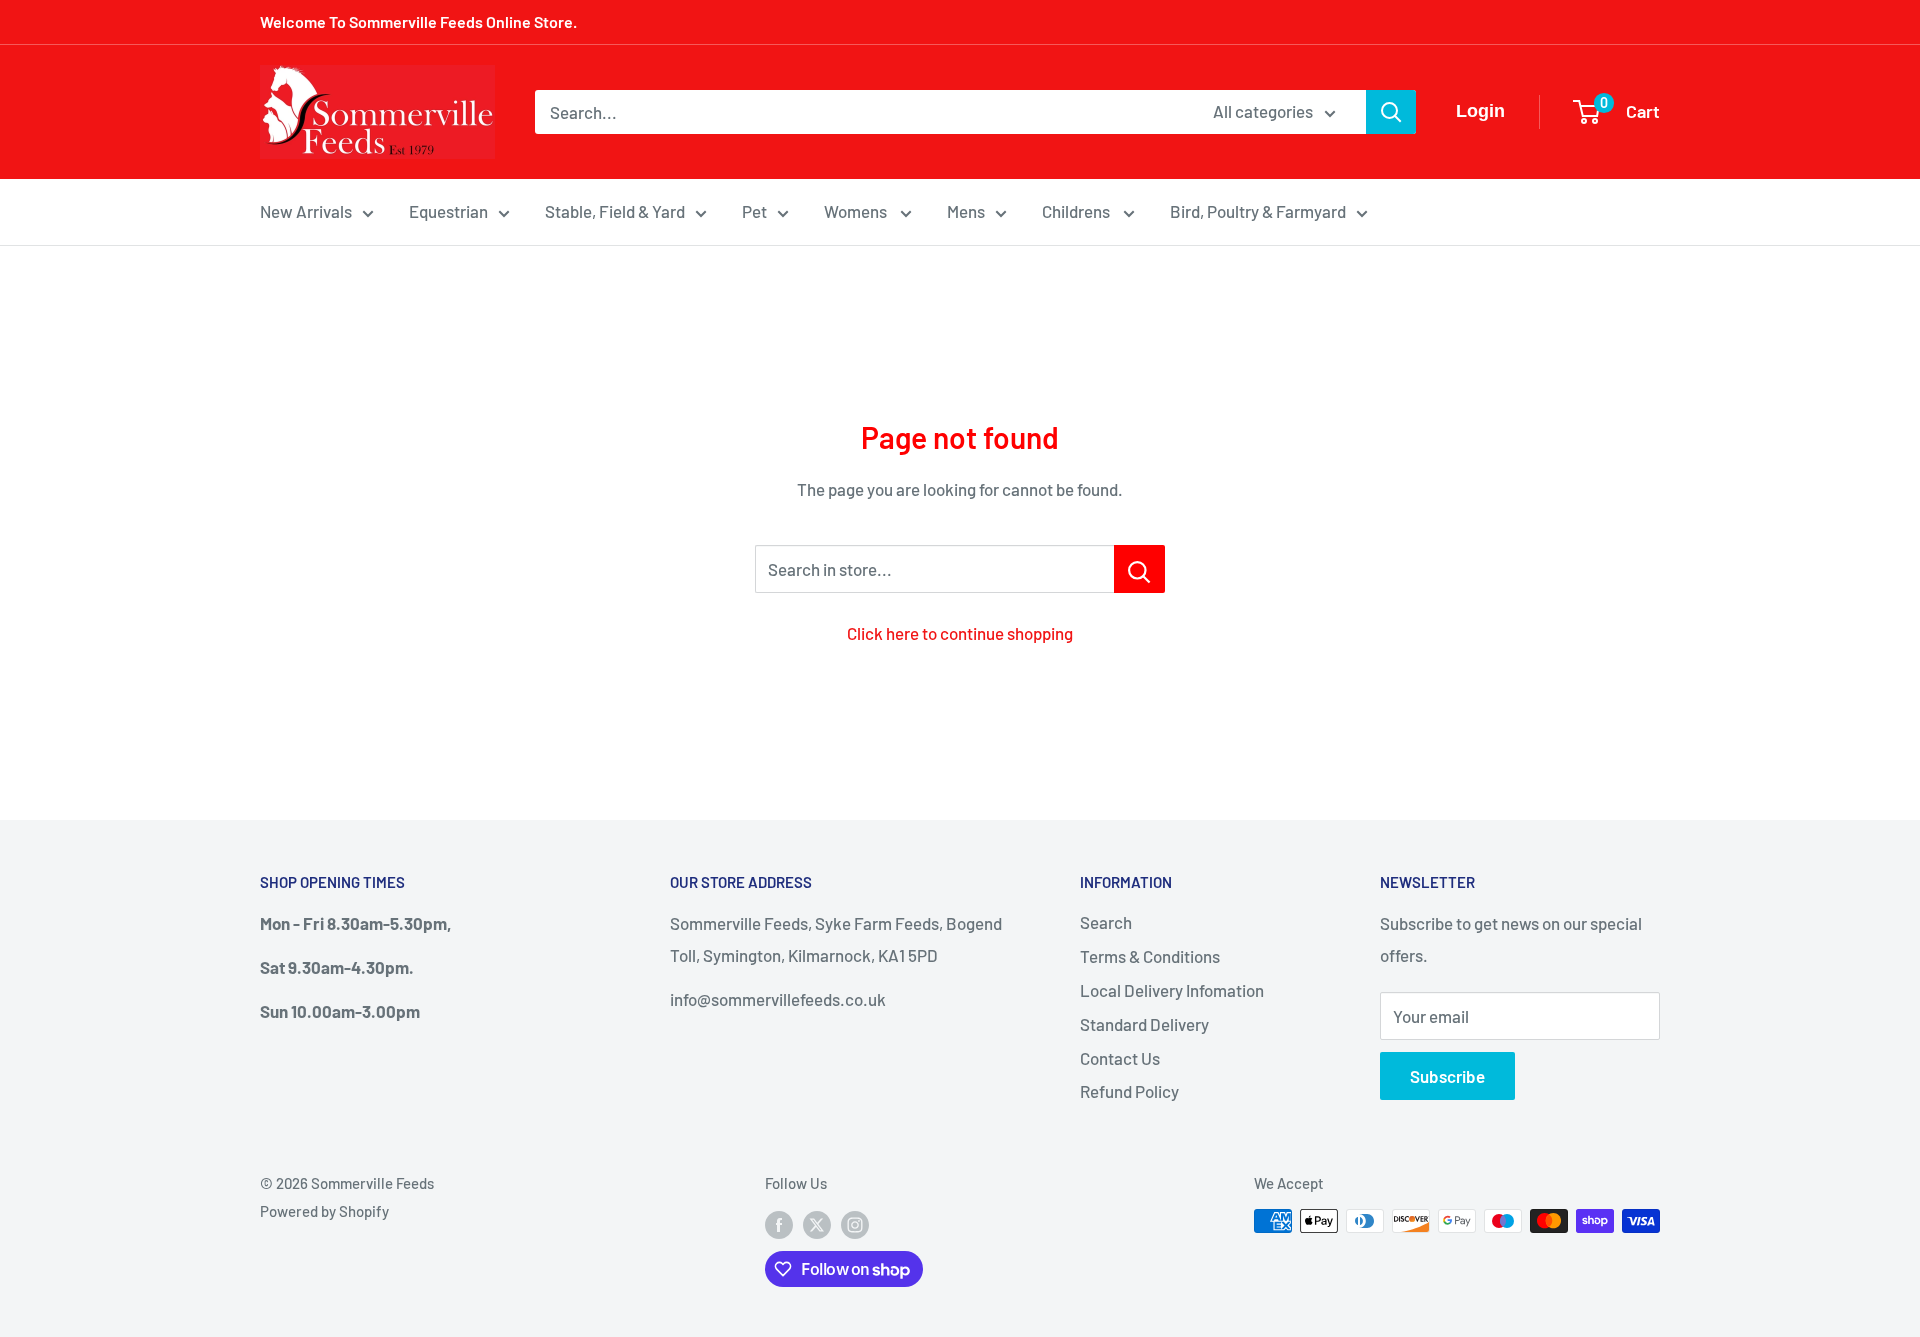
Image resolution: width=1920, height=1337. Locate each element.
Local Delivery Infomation (1172, 990)
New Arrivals (306, 211)
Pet (754, 211)
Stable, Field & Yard (615, 211)
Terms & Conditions (1150, 956)
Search (1106, 922)
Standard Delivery (1144, 1024)
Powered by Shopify (324, 1211)
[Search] (1391, 112)
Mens (966, 211)
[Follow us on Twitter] (817, 1224)
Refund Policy (1129, 1091)
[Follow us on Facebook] (779, 1224)
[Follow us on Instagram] (855, 1224)
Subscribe (1447, 1076)
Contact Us (1120, 1058)
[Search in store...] (1139, 569)
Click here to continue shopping (960, 633)
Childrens (1077, 211)
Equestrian (448, 211)
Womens (857, 211)
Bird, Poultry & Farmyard (1258, 211)
